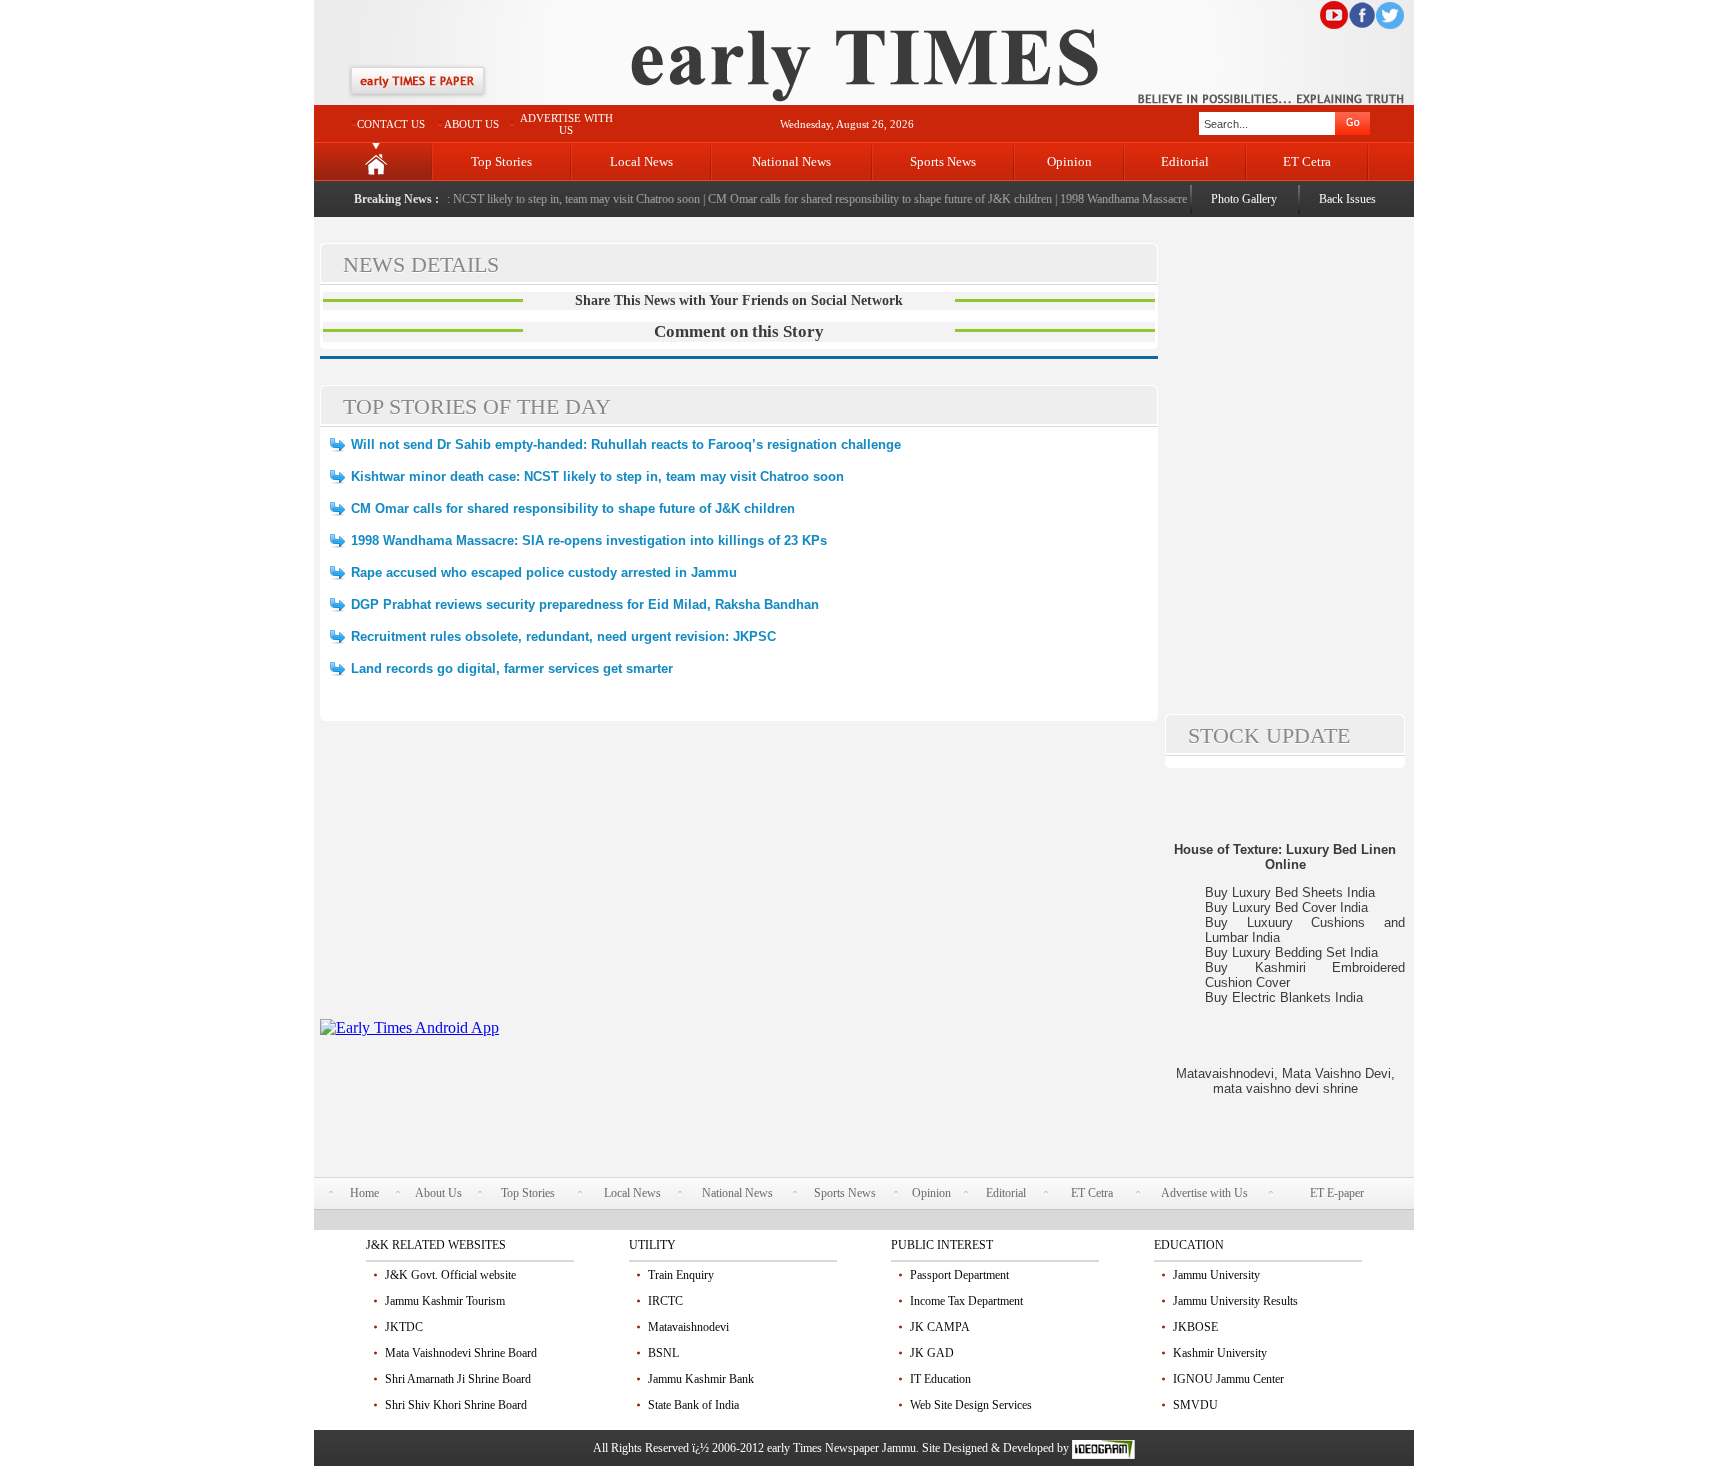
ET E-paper (1337, 1193)
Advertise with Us (1204, 1193)
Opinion (1069, 161)
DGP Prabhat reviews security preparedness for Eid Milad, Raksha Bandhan (585, 604)
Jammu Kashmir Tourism (445, 1301)
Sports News (943, 161)
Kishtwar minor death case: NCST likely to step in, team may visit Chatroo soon (496, 199)
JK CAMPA (940, 1327)
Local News (641, 161)
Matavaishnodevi (688, 1327)
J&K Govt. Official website (450, 1275)
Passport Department (959, 1275)
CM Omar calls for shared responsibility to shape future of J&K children (866, 199)
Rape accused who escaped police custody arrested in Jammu (544, 572)
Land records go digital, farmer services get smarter (512, 668)
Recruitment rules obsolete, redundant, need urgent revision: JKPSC (563, 636)
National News (791, 161)
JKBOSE (1195, 1327)
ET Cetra (1307, 161)
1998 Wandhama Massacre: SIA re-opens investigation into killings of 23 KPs (589, 540)
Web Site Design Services (971, 1405)
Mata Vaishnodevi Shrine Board (461, 1353)
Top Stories (501, 161)
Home (364, 1193)
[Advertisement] (739, 879)
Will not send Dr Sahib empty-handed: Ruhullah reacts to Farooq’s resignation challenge (626, 444)
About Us (438, 1193)
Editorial (1185, 161)
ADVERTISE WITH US (566, 124)
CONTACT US (391, 124)
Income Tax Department (966, 1301)
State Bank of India (693, 1405)
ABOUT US (471, 124)
